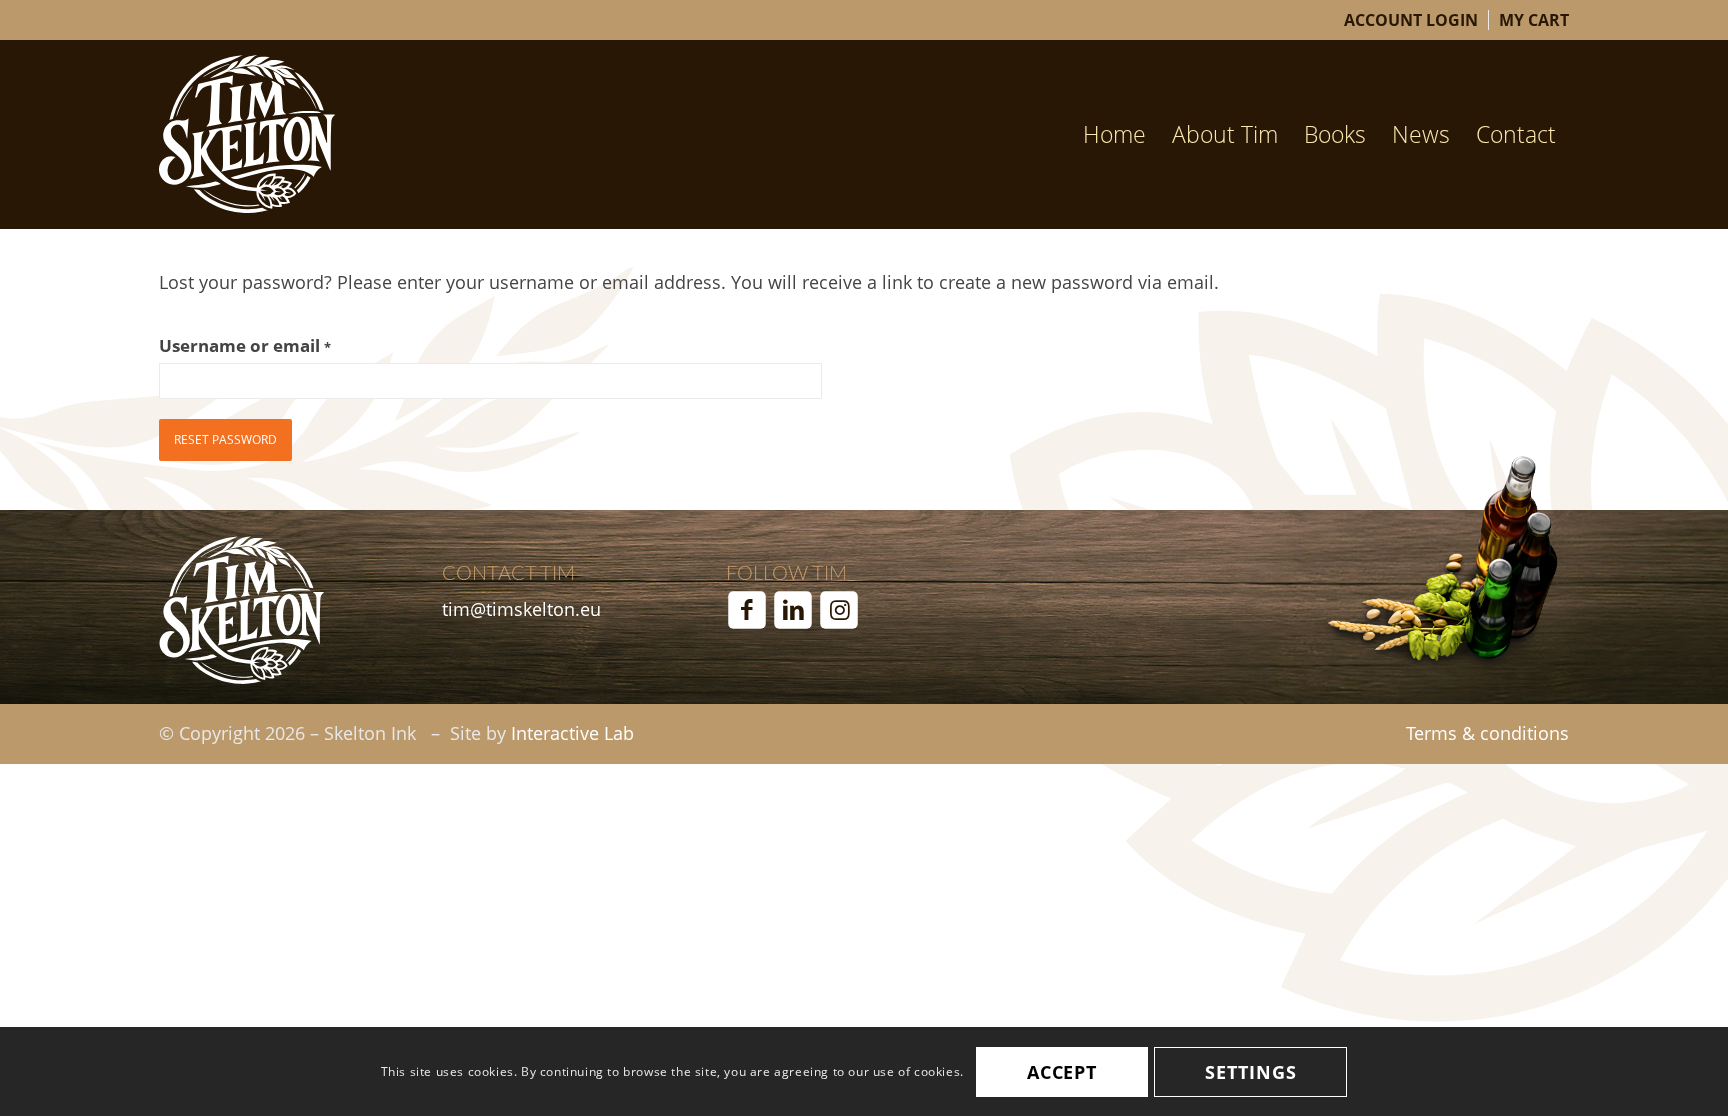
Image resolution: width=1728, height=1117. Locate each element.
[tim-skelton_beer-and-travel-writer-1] (241, 610)
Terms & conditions (1487, 733)
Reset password (225, 439)
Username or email (245, 345)
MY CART (1534, 20)
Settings (1250, 1072)
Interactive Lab (572, 733)
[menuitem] (1411, 20)
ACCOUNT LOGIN (1411, 20)
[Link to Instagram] (839, 610)
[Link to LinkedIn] (793, 610)
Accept (1062, 1072)
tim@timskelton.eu (521, 609)
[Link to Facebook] (747, 610)
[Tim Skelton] (247, 134)
